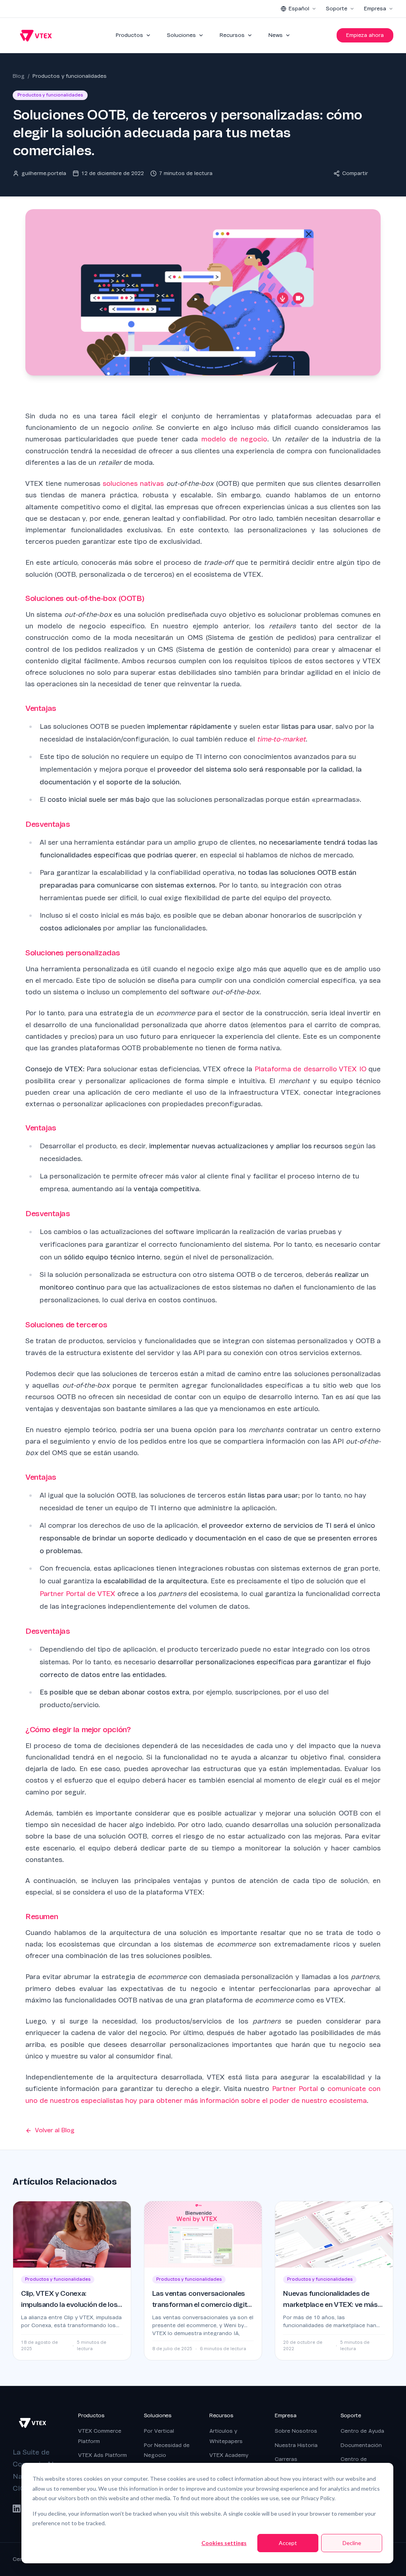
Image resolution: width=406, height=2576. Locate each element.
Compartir (355, 173)
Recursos (232, 35)
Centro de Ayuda (362, 2431)
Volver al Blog (55, 2130)
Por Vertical (159, 2431)
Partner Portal (295, 2089)
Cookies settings (224, 2543)
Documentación (361, 2445)
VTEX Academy (229, 2455)
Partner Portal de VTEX (78, 1594)
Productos (129, 35)
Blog (19, 76)
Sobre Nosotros (296, 2431)
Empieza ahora (365, 35)
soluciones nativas (133, 484)
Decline (352, 2543)
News (276, 35)
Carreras (286, 2459)
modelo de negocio (235, 439)
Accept (288, 2543)
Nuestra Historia (296, 2445)
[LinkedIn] (17, 2509)
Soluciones (181, 35)
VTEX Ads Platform (102, 2455)
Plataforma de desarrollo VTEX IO (310, 1069)
